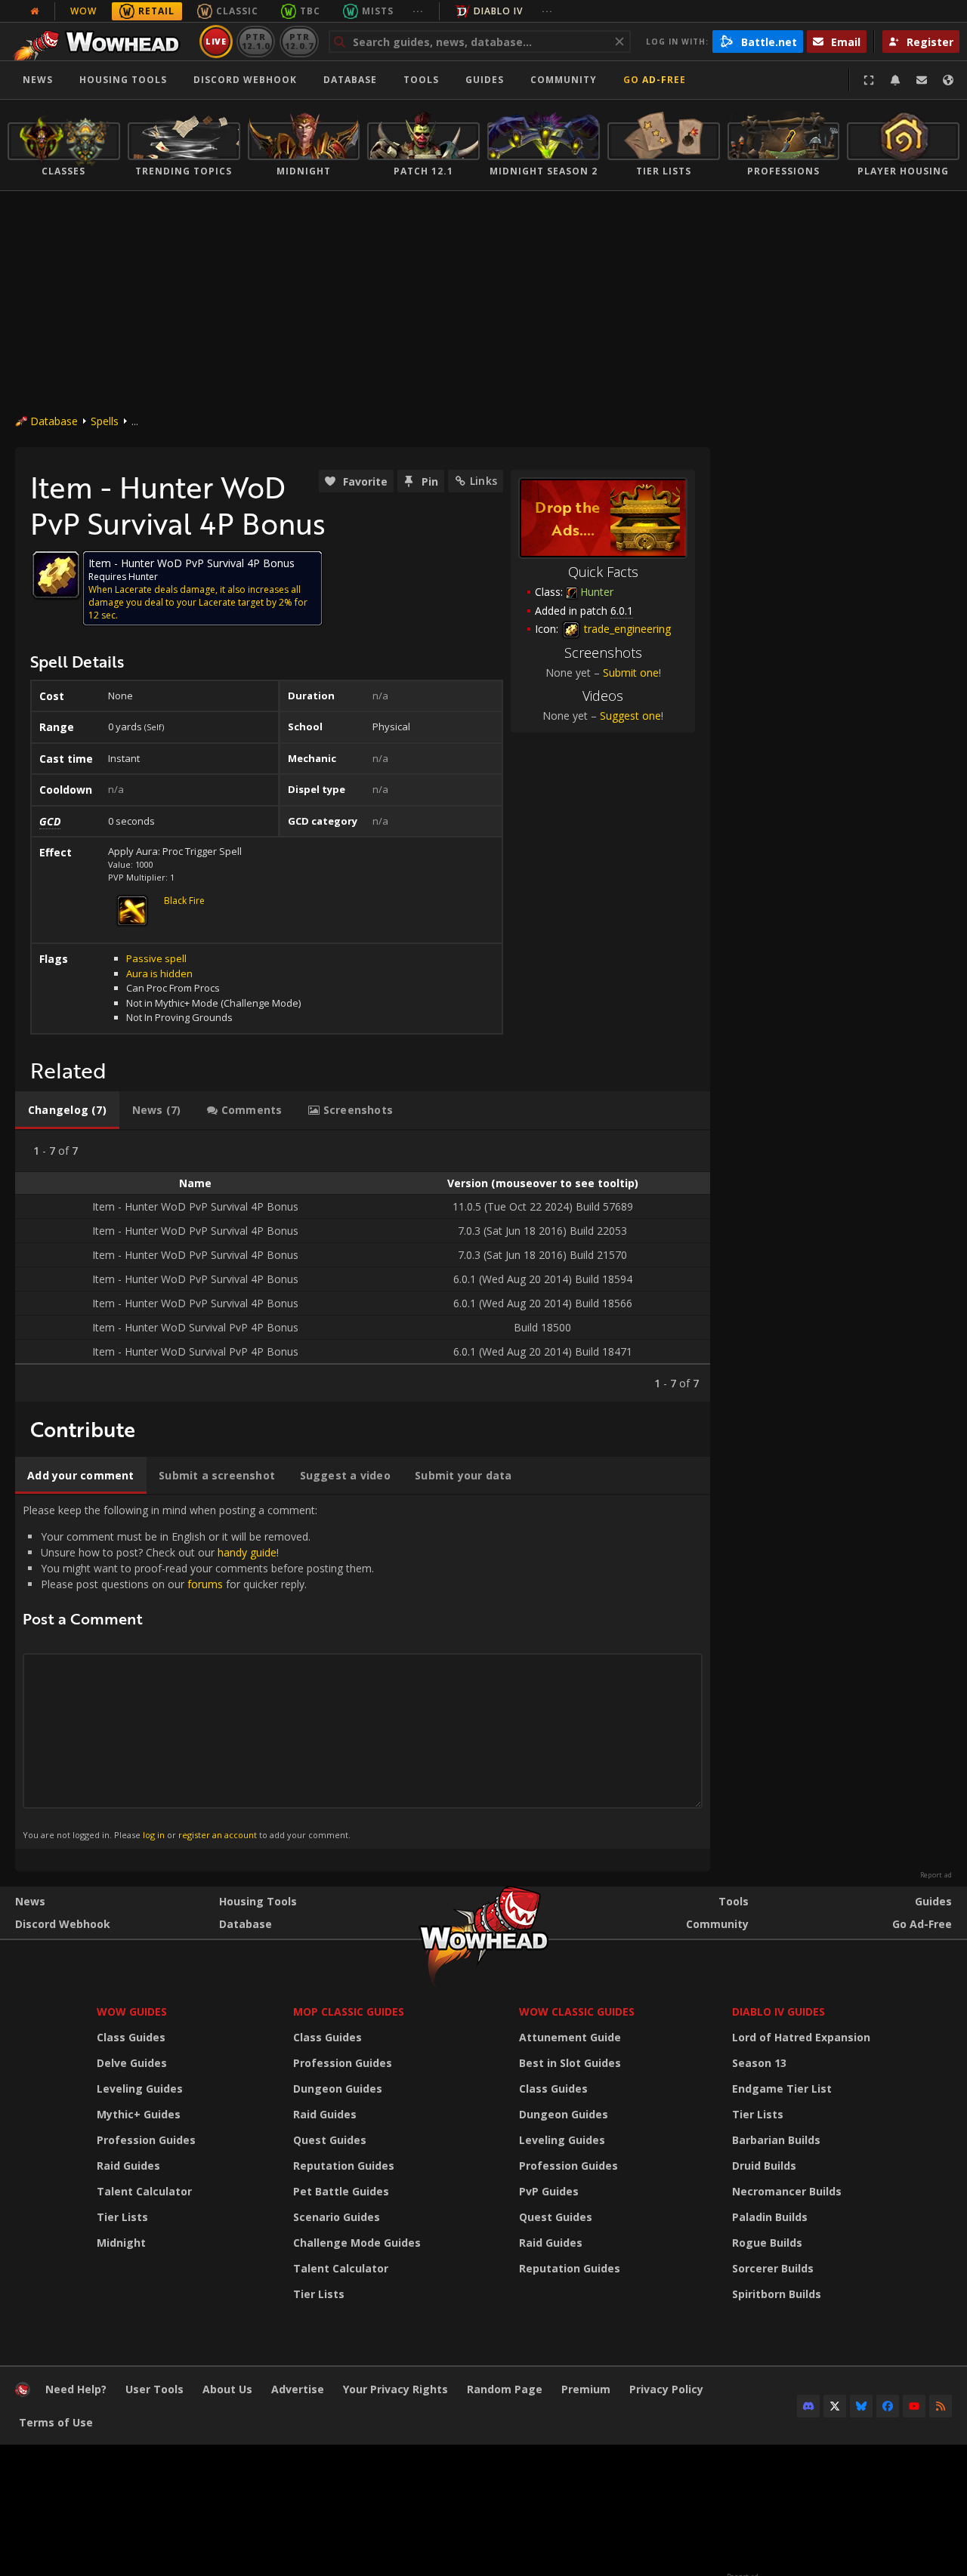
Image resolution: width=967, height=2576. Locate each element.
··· (418, 11)
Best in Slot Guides (570, 2063)
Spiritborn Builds (777, 2294)
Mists (378, 11)
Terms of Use (56, 2422)
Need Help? (76, 2389)
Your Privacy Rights (395, 2389)
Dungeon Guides (338, 2089)
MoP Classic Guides (349, 2011)
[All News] (35, 11)
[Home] (101, 42)
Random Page (505, 2389)
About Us (227, 2389)
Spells (105, 421)
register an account (218, 1835)
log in (154, 1835)
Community (564, 80)
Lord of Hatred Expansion (801, 2037)
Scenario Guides (337, 2217)
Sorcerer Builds (773, 2268)
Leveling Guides (140, 2089)
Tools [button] (421, 80)
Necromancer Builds (787, 2191)
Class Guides (131, 2037)
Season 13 (759, 2063)
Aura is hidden (159, 973)
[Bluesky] (861, 2406)
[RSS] (941, 2406)
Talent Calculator (144, 2191)
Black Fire (184, 901)
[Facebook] (888, 2406)
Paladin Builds (770, 2217)
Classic (237, 11)
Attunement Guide (570, 2037)
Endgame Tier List (782, 2089)
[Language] (948, 80)
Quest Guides (330, 2140)
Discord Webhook (245, 80)
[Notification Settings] (895, 80)
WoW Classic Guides (577, 2011)
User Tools (154, 2389)
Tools (734, 1901)
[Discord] (808, 2406)
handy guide (247, 1552)
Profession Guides (146, 2140)
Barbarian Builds (776, 2140)
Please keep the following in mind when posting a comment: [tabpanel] (198, 1671)
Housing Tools (258, 1901)
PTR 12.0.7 (299, 41)
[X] (835, 2406)
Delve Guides (132, 2063)
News (38, 80)
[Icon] (56, 575)
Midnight (121, 2243)
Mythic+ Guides (139, 2114)
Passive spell (156, 958)
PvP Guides (549, 2191)
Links (483, 481)
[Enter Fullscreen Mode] (869, 80)
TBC (310, 11)
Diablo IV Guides (779, 2011)
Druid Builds (764, 2166)
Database (350, 80)
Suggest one (630, 716)
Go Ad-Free (655, 80)
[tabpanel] (363, 1266)
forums (205, 1584)
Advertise (298, 2389)
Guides (485, 80)
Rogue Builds (767, 2243)
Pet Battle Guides (341, 2191)
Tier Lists (122, 2217)
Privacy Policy (666, 2389)
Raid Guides (128, 2166)
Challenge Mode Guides (357, 2243)
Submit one (631, 673)
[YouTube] (914, 2406)
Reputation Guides (344, 2166)
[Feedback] (922, 80)
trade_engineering (626, 629)
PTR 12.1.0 (256, 41)
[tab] (67, 1110)
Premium (586, 2389)
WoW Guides (132, 2011)
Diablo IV (498, 11)
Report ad (936, 1875)
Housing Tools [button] (123, 80)
